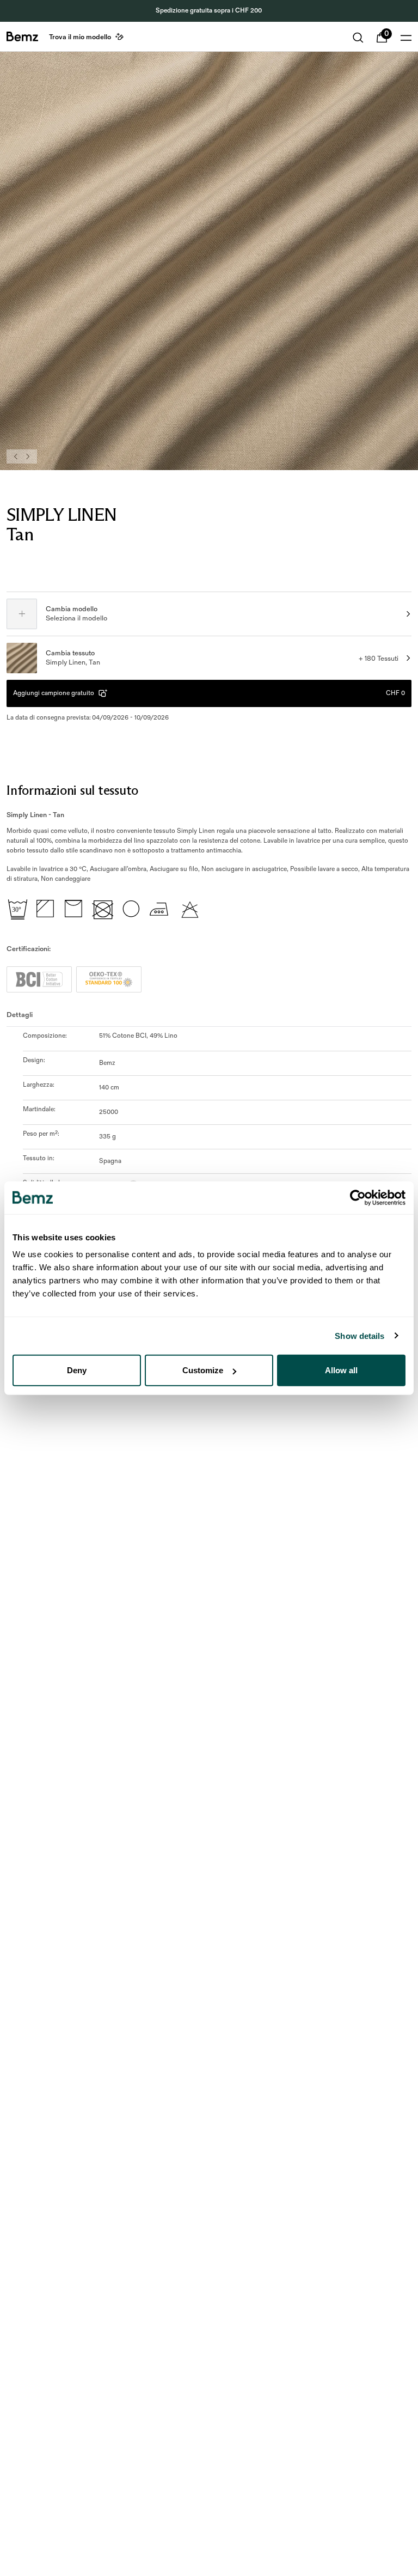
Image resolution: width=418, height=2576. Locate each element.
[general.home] (22, 36)
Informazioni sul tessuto (72, 790)
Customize (203, 1370)
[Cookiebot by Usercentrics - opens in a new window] (358, 1197)
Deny (77, 1370)
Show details (359, 1335)
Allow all (341, 1370)
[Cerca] (358, 38)
